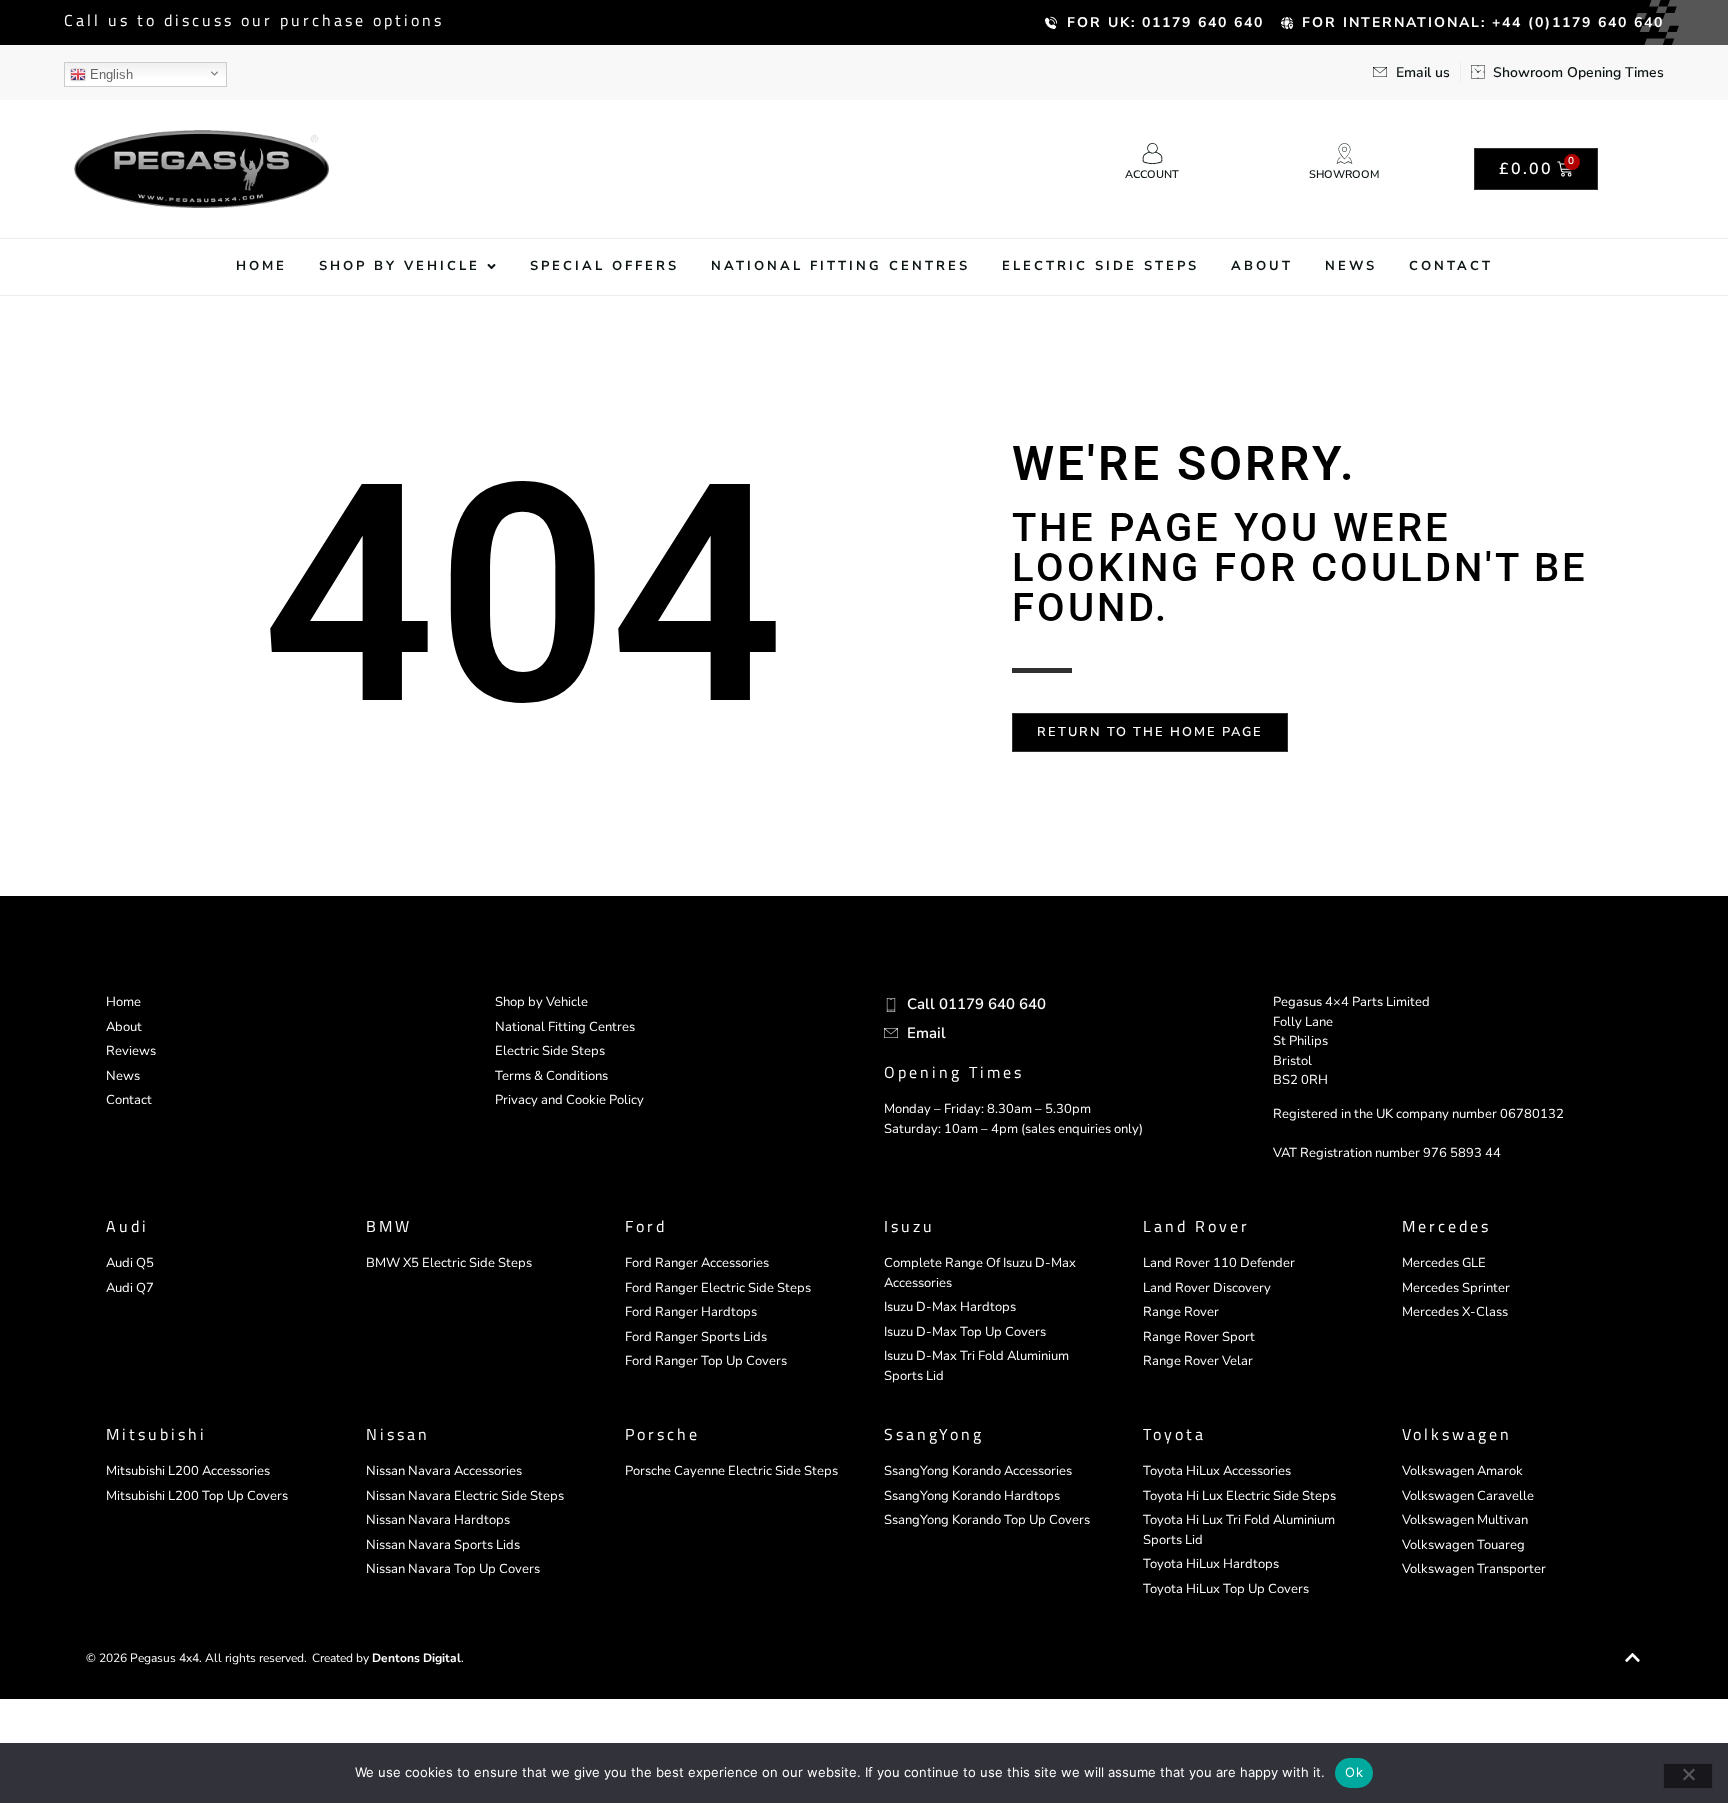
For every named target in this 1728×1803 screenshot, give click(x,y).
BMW (389, 1226)
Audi (127, 1226)
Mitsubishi (156, 1434)
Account (1152, 174)
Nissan (398, 1434)
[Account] (1152, 153)
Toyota (1174, 1434)
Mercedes (1446, 1226)
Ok (1354, 1772)
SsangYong (934, 1434)
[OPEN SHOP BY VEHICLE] (491, 267)
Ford (646, 1226)
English (109, 74)
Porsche (662, 1434)
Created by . (388, 1658)
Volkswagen (1457, 1434)
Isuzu (909, 1226)
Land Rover (1196, 1226)
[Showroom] (1344, 153)
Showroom (1344, 174)
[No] (1688, 1776)
